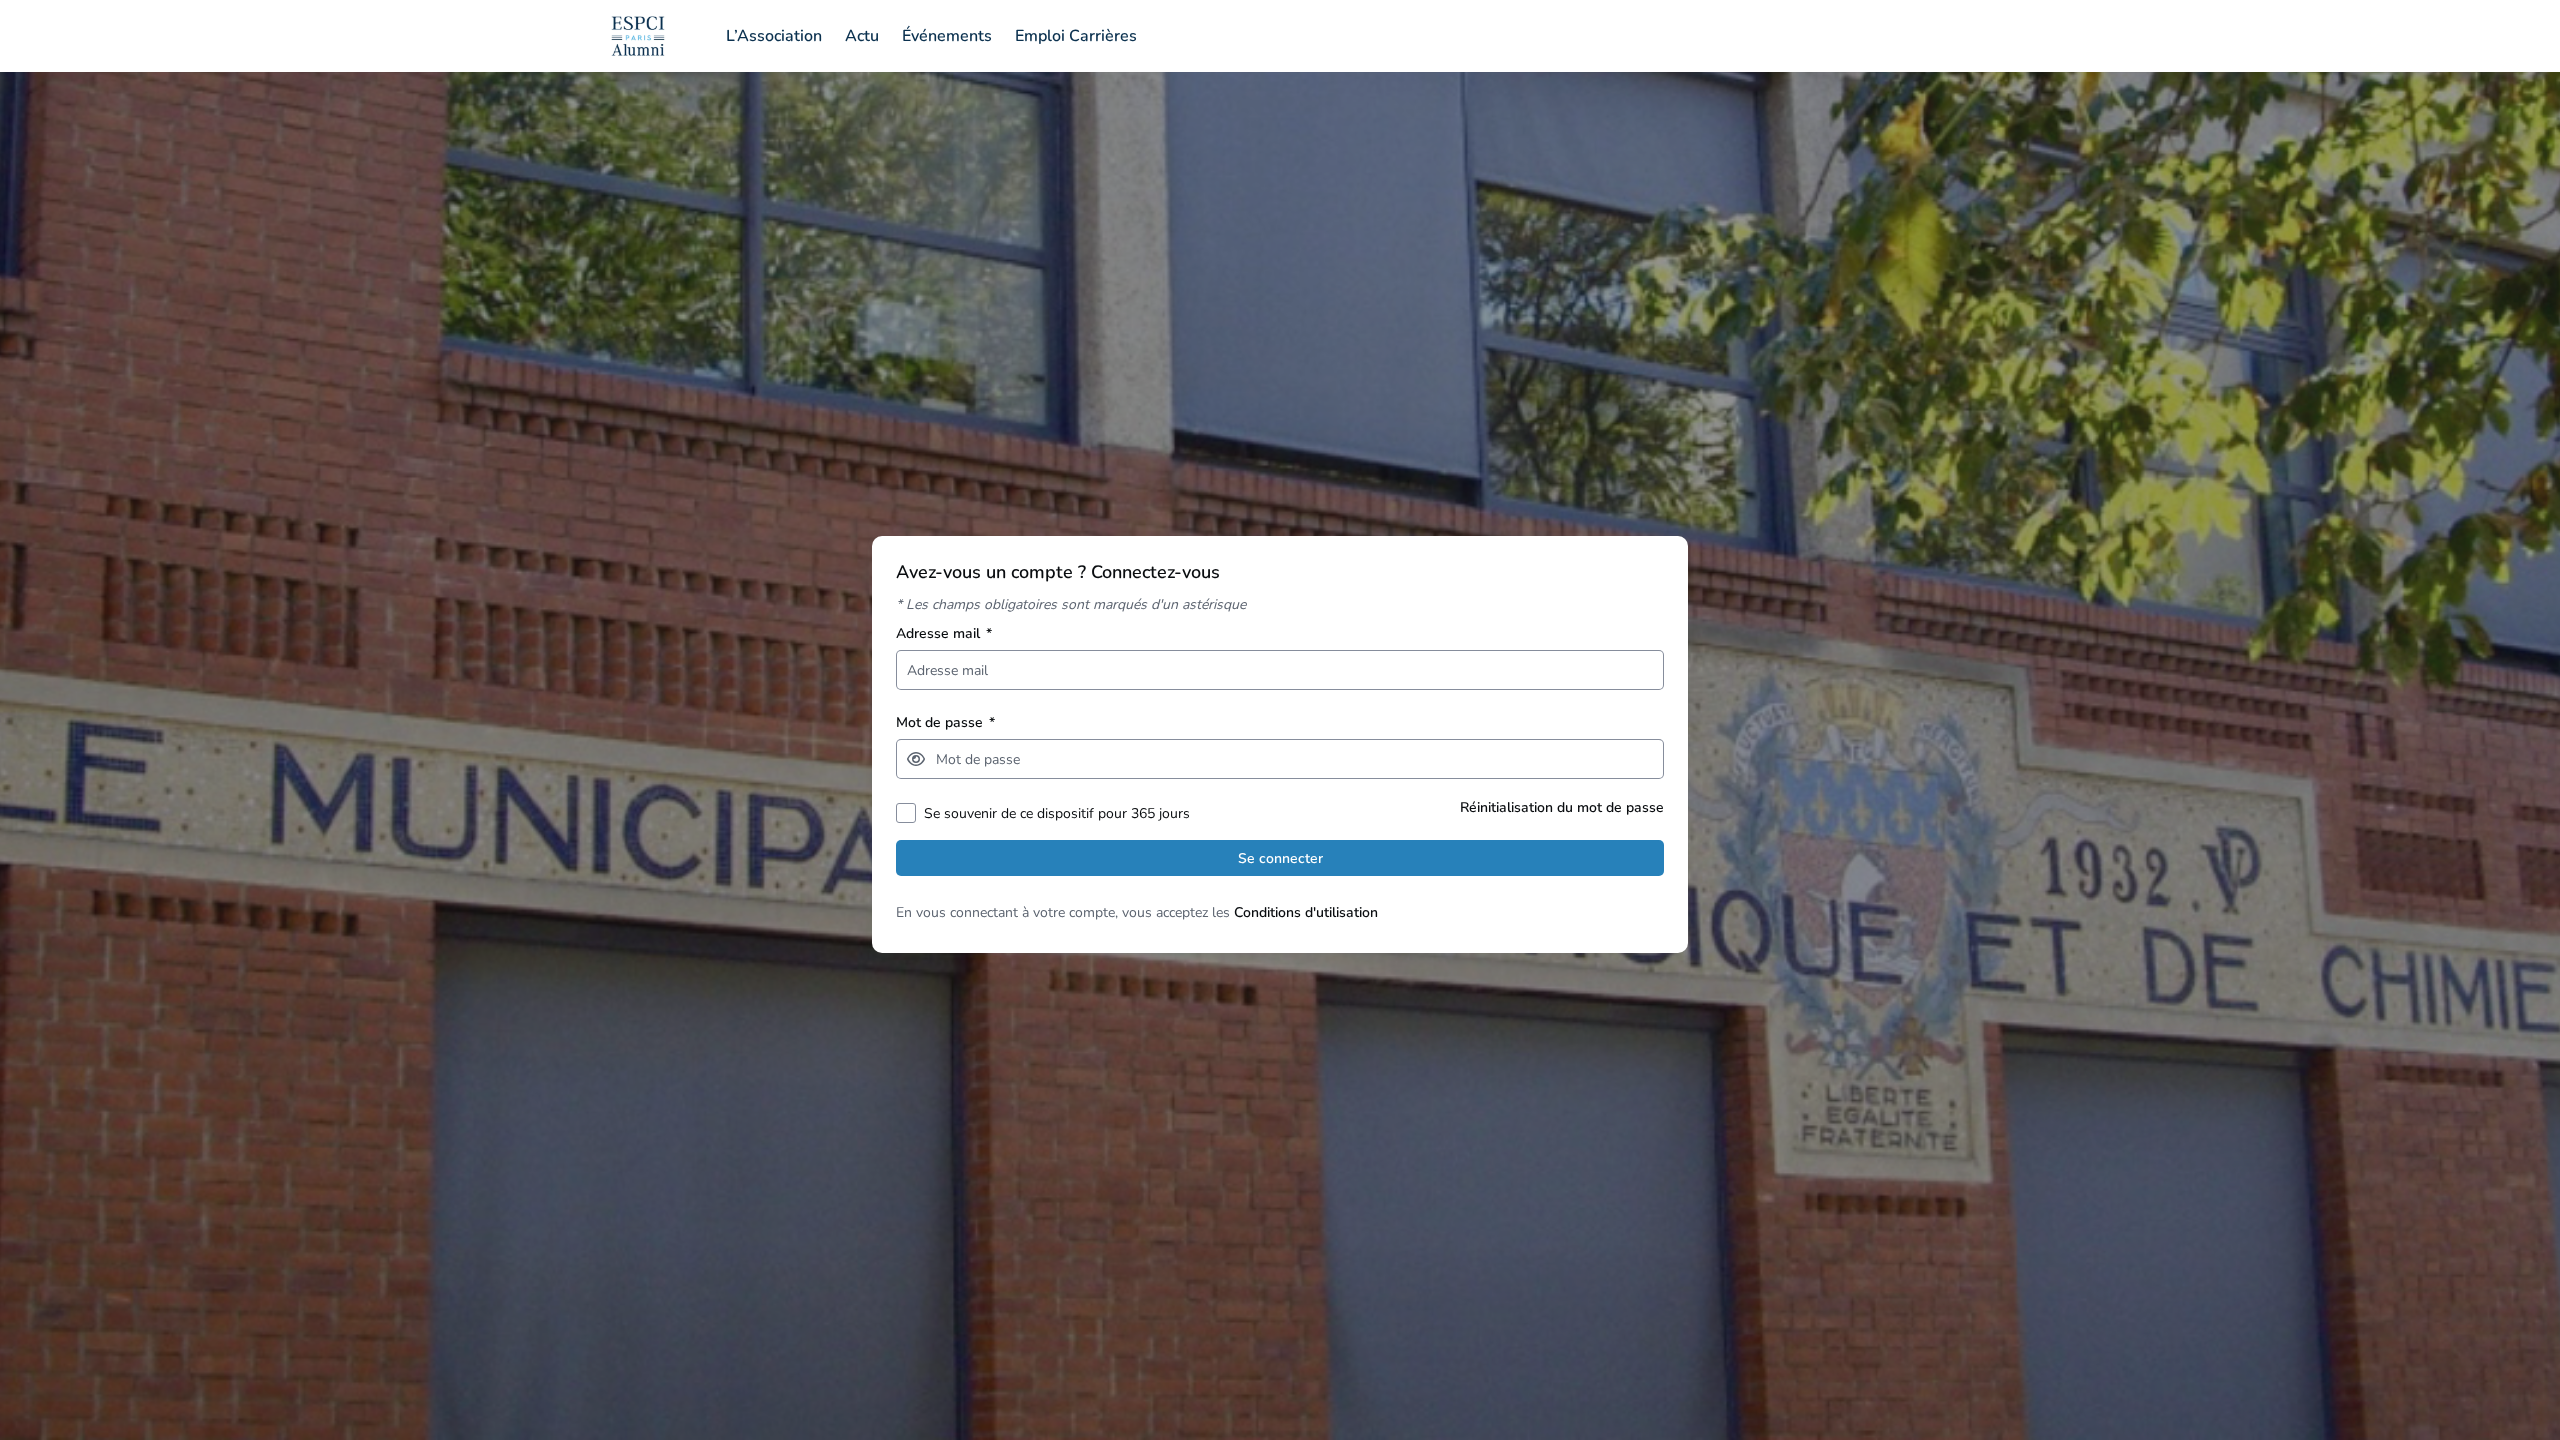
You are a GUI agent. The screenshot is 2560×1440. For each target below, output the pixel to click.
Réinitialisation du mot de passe (1562, 807)
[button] (916, 759)
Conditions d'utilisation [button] (1306, 912)
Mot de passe (945, 722)
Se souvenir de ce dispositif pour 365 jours (1057, 813)
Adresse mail (944, 633)
